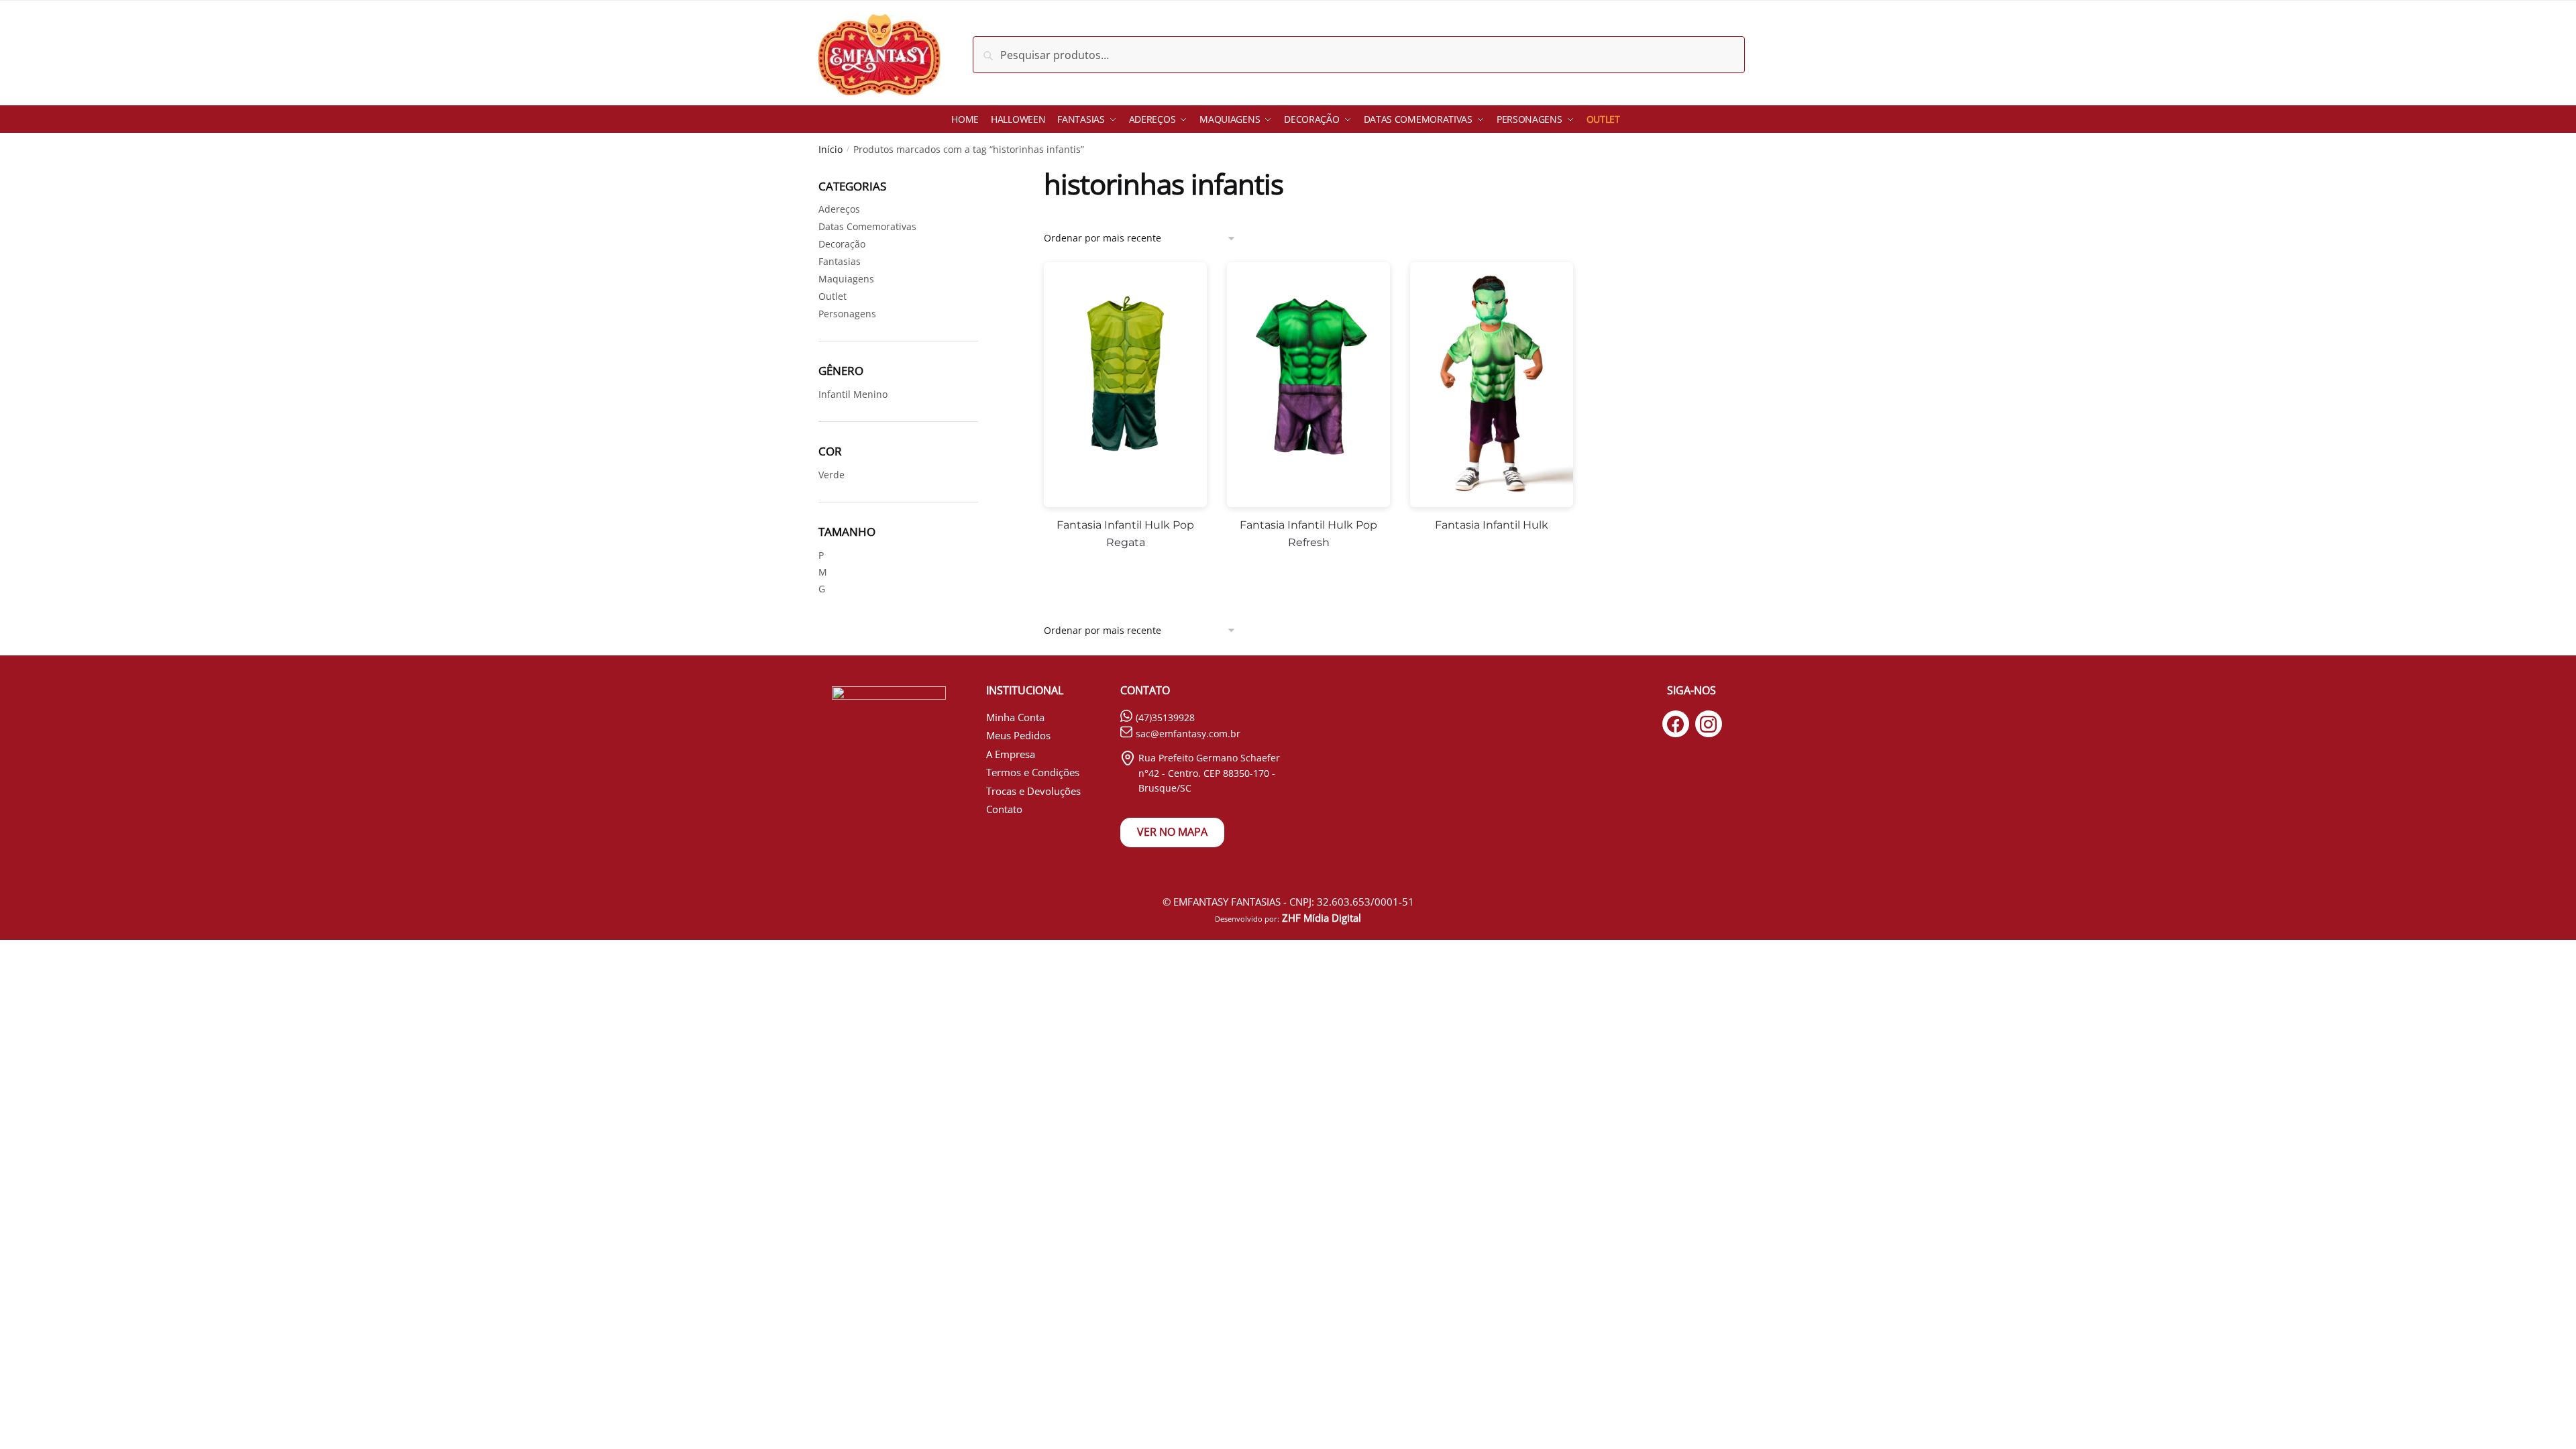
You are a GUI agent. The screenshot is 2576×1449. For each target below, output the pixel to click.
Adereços (839, 209)
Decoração (842, 244)
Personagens (847, 314)
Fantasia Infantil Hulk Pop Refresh (1308, 534)
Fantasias (840, 261)
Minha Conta (1015, 717)
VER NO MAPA (1172, 832)
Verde (831, 475)
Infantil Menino (853, 394)
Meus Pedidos (1018, 735)
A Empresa (1011, 754)
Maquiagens (846, 279)
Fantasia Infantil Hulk (1492, 525)
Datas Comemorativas (867, 226)
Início (830, 149)
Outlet (833, 296)
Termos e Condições (1033, 772)
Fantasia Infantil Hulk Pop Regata (1125, 534)
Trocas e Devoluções (1033, 791)
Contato (1004, 809)
